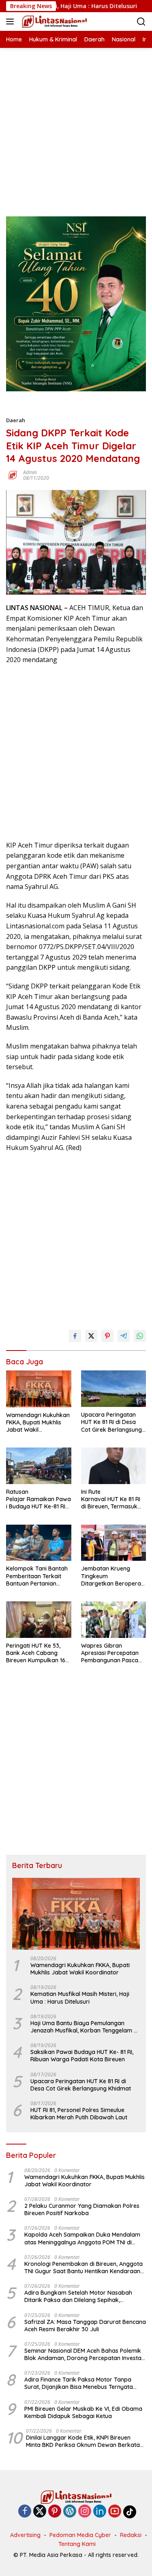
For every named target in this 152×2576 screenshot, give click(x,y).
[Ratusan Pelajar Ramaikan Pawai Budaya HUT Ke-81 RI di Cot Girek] (39, 1466)
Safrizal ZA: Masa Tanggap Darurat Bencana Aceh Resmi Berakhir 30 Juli (85, 2326)
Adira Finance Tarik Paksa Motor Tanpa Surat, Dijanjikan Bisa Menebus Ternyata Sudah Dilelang (79, 2383)
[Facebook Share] (75, 1336)
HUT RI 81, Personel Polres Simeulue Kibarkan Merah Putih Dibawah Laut (79, 2114)
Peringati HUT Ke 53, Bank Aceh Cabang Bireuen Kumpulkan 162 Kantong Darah (37, 1653)
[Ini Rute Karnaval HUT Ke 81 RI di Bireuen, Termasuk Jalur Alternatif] (114, 1466)
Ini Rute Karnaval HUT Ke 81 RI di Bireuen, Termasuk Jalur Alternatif (111, 1499)
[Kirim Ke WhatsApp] (140, 1336)
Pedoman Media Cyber (80, 2535)
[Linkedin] (100, 2512)
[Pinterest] (55, 2512)
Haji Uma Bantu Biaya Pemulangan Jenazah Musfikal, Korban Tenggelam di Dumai (85, 2027)
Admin (30, 472)
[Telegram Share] (124, 1336)
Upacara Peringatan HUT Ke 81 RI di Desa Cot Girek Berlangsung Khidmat (111, 1422)
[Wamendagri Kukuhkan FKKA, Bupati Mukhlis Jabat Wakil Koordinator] (39, 1389)
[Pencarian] (141, 22)
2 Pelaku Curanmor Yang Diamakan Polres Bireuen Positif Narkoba (82, 2209)
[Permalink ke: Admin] (13, 475)
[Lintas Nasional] (54, 22)
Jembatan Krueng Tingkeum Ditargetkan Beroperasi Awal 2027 (113, 1576)
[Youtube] (115, 2512)
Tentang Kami (77, 2544)
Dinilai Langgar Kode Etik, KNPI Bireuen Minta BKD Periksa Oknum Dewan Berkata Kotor (83, 2441)
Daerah (16, 420)
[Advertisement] (76, 124)
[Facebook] (25, 2512)
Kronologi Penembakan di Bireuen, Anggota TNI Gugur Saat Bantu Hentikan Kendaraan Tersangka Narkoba (83, 2267)
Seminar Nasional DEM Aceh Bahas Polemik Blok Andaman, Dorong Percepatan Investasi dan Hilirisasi (85, 2354)
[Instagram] (85, 2512)
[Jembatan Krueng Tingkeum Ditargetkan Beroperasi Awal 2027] (114, 1543)
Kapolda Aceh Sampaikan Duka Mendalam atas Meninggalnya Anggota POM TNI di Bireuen (82, 2238)
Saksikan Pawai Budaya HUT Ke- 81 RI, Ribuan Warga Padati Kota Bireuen (82, 2056)
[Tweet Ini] (91, 1336)
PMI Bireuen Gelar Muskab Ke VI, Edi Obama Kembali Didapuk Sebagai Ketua (83, 2412)
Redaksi (131, 2535)
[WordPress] (70, 2512)
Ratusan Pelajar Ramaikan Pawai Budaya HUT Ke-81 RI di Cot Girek (39, 1499)
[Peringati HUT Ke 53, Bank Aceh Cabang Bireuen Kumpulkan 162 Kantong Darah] (39, 1620)
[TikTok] (130, 2512)
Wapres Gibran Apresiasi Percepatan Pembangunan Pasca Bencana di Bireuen (110, 1653)
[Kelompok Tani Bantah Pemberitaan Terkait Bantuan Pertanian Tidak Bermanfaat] (39, 1543)
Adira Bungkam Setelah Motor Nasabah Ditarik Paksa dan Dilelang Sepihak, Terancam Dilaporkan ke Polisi (78, 2296)
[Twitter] (40, 2512)
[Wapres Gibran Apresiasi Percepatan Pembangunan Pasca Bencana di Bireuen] (114, 1620)
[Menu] (12, 22)
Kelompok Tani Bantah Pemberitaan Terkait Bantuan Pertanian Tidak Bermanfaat (37, 1576)
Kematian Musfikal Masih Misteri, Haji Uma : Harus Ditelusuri (80, 1998)
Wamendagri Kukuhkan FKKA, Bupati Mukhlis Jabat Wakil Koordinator (38, 1423)
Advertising (25, 2535)
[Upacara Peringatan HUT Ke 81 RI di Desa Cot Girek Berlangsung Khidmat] (114, 1389)
